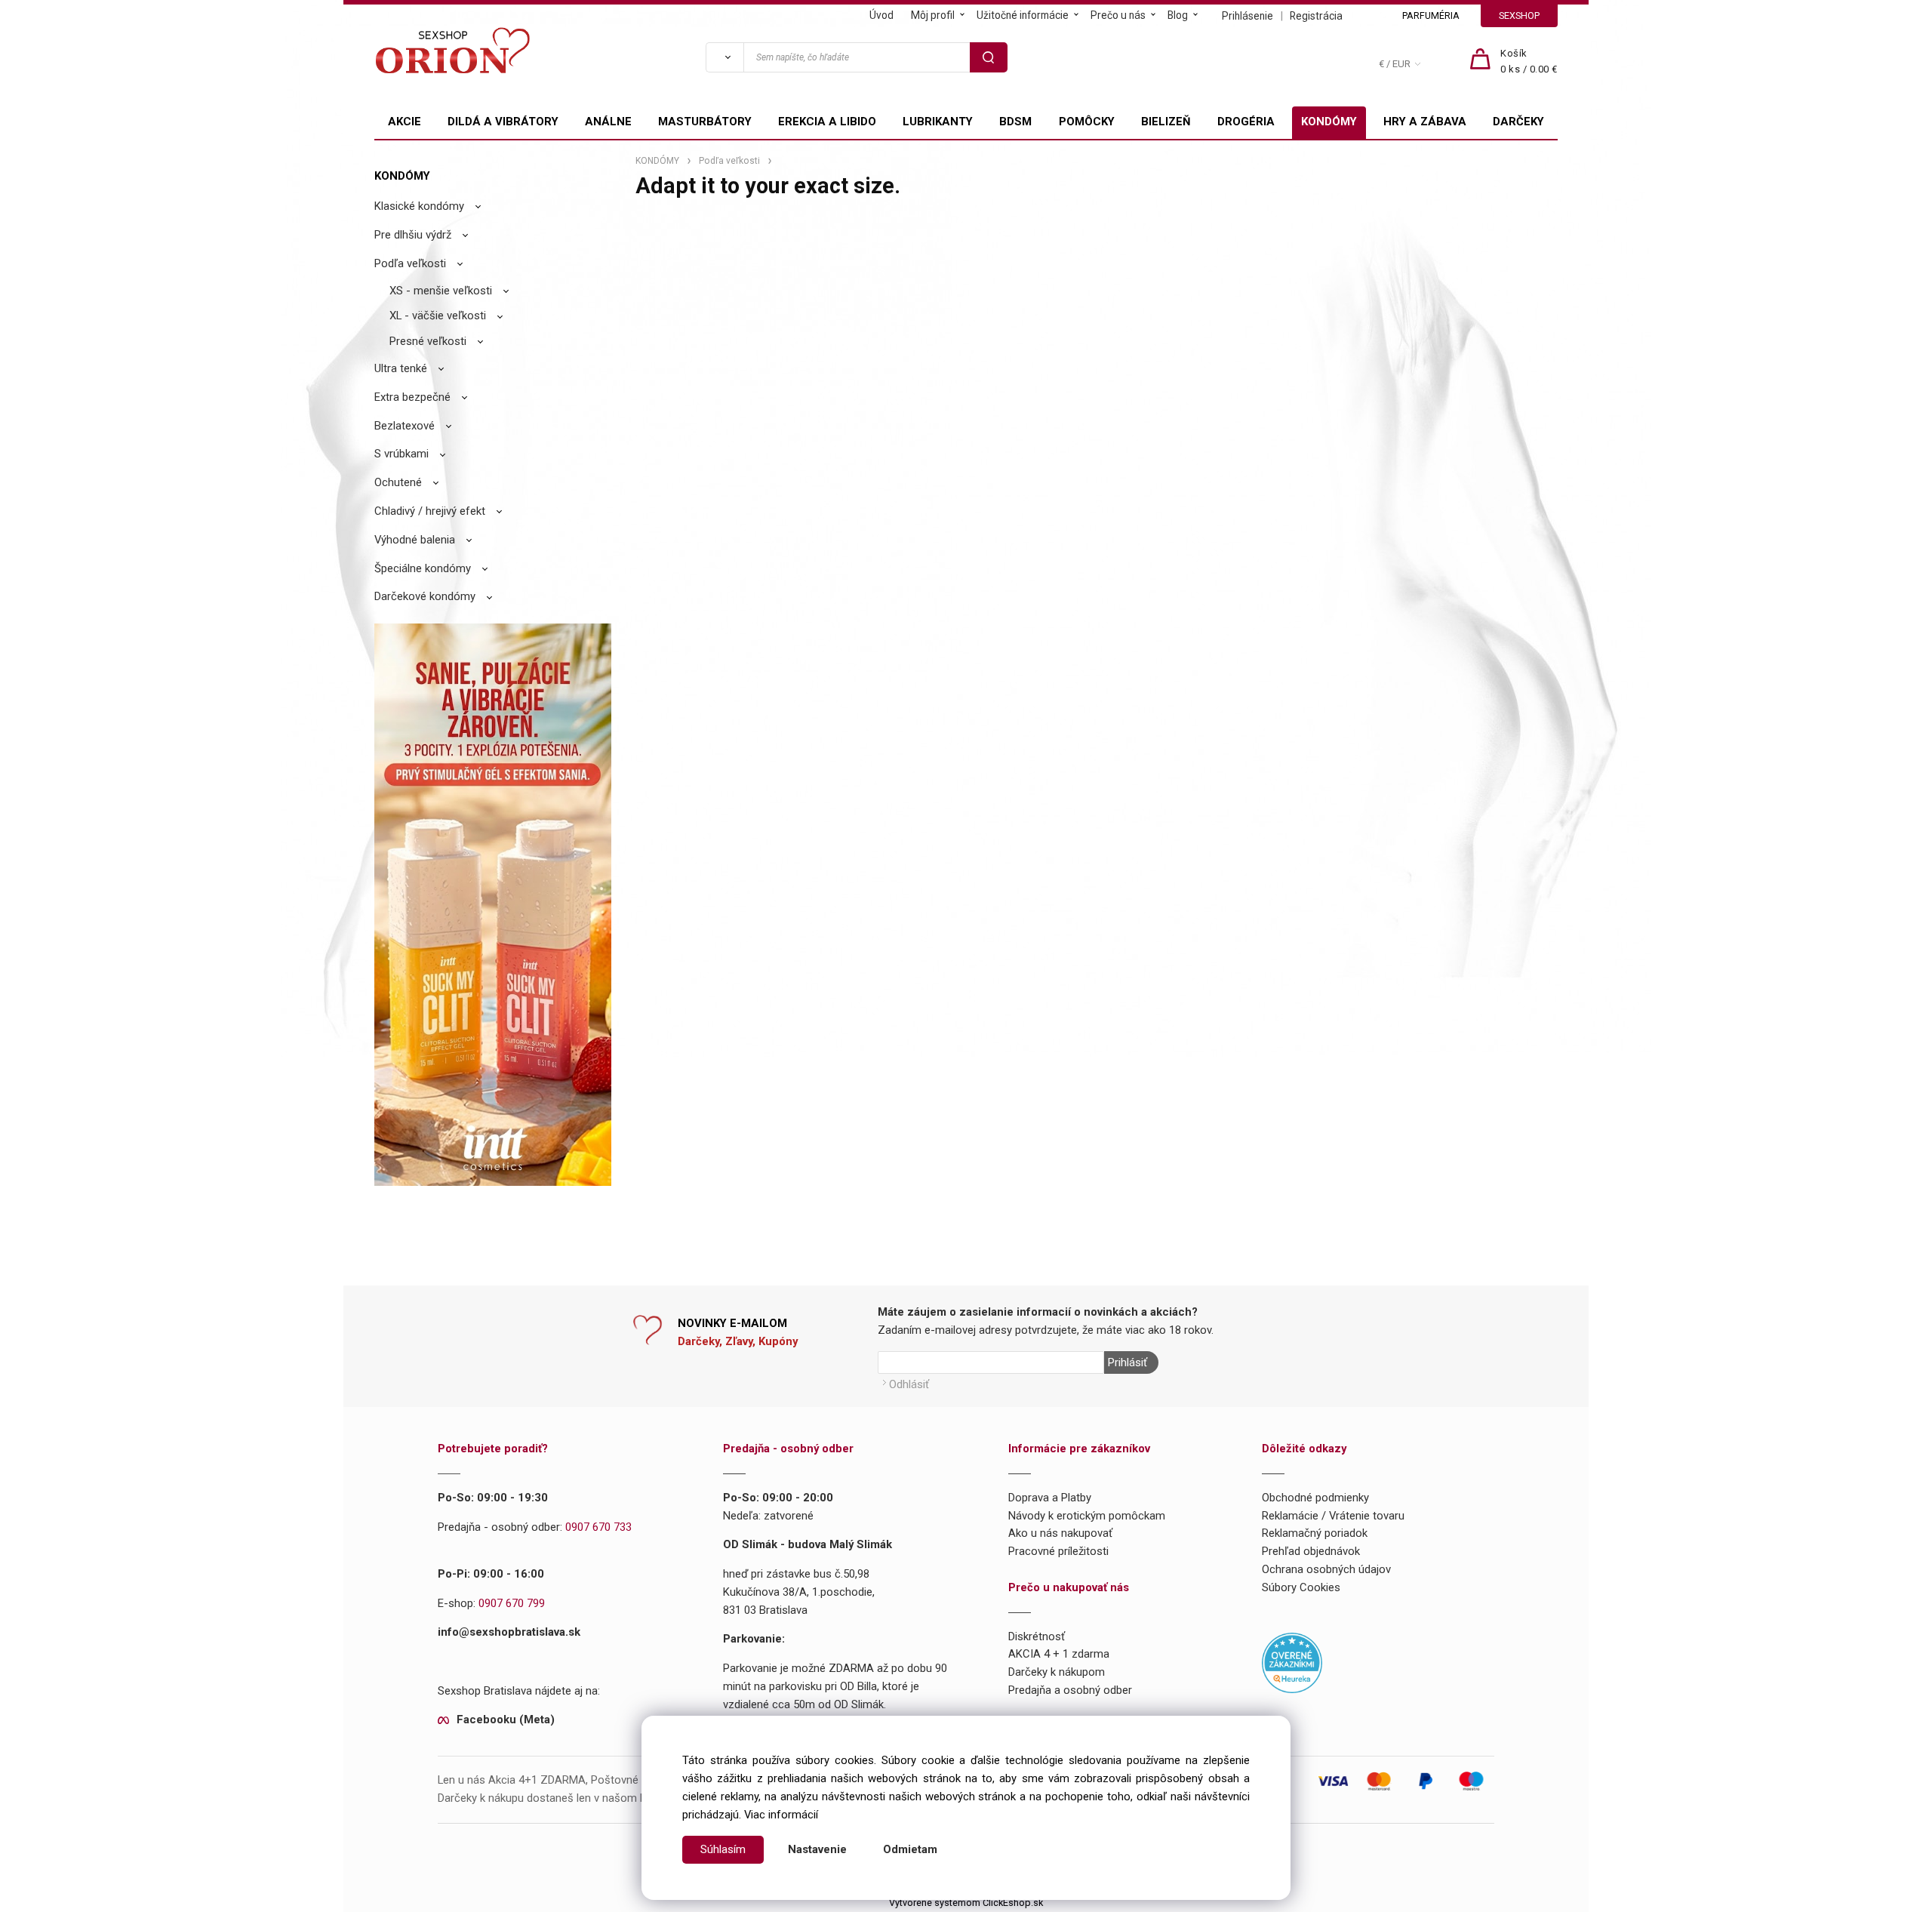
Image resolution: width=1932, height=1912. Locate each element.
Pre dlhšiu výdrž (413, 235)
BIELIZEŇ (1166, 122)
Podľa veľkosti (410, 263)
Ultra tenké (401, 368)
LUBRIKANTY (938, 122)
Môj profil (933, 15)
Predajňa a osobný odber (1070, 1690)
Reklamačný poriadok (1315, 1533)
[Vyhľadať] (724, 57)
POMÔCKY (1087, 122)
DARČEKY (1518, 122)
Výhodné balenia (415, 540)
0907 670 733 (598, 1527)
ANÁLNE (608, 122)
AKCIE (405, 122)
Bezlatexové (405, 426)
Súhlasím (723, 1849)
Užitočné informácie (1023, 15)
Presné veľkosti (428, 341)
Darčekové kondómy (425, 596)
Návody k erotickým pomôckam (1087, 1516)
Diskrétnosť (1037, 1636)
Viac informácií (781, 1815)
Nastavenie (817, 1849)
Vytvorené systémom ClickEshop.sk (966, 1903)
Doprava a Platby (1050, 1498)
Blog (1178, 15)
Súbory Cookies (1301, 1587)
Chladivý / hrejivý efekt (430, 511)
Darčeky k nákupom (1057, 1672)
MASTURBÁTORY (705, 122)
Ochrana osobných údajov (1326, 1569)
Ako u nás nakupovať (1060, 1533)
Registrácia (1316, 16)
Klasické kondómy (419, 206)
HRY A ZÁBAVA (1425, 122)
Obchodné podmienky (1315, 1498)
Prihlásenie (1247, 16)
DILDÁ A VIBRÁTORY (503, 122)
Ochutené (398, 482)
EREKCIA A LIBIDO (827, 122)
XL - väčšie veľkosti (438, 316)
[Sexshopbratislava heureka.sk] (1292, 1662)
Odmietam (910, 1849)
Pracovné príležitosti (1058, 1551)
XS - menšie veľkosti (441, 291)
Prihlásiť (1128, 1362)
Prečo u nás (1118, 15)
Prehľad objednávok (1311, 1551)
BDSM (1015, 122)
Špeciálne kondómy (423, 568)
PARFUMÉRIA (1431, 15)
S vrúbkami (401, 454)
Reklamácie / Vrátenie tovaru (1333, 1516)
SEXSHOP (1519, 15)
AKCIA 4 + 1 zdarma (1059, 1654)
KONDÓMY (1329, 122)
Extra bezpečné (412, 397)
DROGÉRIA (1246, 122)
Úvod (881, 15)
